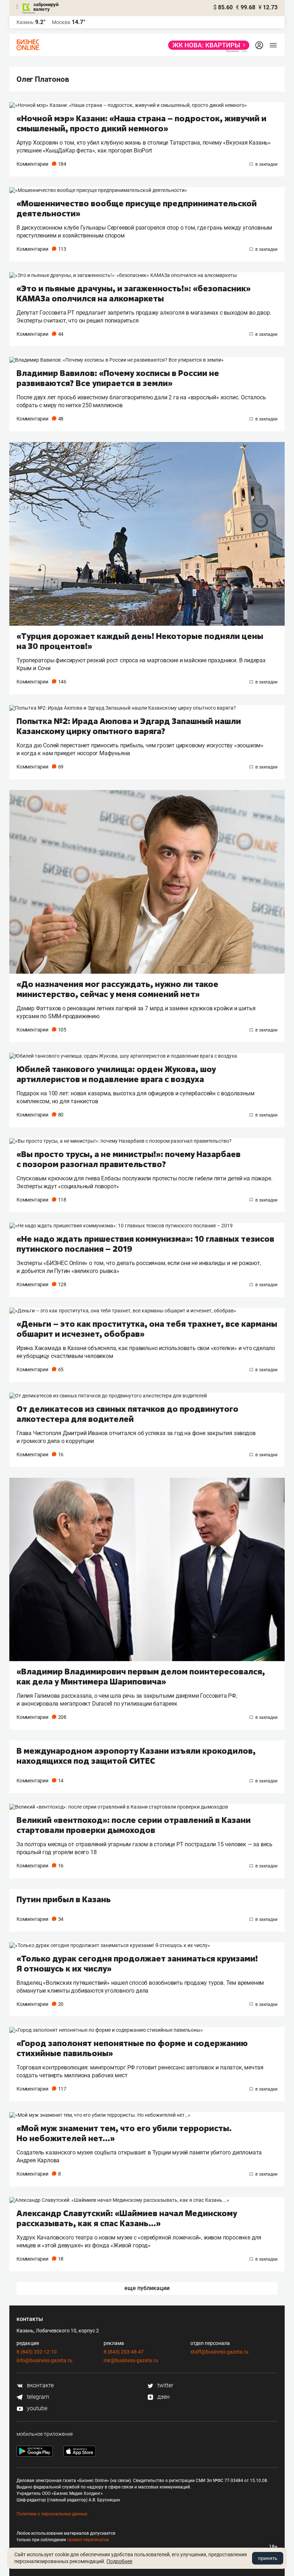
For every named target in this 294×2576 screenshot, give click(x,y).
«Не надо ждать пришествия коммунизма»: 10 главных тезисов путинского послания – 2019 (145, 1244)
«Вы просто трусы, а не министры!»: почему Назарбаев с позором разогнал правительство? (129, 1159)
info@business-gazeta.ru (44, 2360)
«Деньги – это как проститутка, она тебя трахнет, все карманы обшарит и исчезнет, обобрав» (147, 1329)
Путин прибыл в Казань (64, 1899)
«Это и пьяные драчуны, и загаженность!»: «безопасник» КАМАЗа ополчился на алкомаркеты (134, 293)
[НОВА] (207, 45)
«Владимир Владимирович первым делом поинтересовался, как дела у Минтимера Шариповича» (141, 1677)
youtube (36, 2408)
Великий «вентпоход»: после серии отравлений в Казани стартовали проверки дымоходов (134, 1825)
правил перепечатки (88, 2540)
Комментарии (41, 164)
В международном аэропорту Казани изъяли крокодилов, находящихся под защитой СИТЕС (136, 1756)
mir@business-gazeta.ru (131, 2360)
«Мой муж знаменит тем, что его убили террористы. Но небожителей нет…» (124, 2133)
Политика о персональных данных (52, 2514)
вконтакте (40, 2385)
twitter (165, 2385)
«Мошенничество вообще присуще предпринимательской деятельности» (137, 208)
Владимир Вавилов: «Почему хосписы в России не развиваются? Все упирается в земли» (118, 378)
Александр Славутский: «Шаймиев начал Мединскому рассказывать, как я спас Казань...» (127, 2218)
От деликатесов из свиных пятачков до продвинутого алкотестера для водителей (127, 1414)
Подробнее (119, 2561)
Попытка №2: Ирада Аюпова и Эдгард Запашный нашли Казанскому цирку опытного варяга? (129, 726)
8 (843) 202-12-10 (37, 2352)
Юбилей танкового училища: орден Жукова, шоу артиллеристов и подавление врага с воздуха (116, 1074)
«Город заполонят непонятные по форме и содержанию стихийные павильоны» (132, 2048)
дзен (163, 2397)
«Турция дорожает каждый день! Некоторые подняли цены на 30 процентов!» (140, 641)
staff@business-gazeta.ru (219, 2352)
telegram (37, 2397)
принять (268, 2558)
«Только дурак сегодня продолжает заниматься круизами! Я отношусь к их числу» (137, 1964)
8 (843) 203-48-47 (124, 2352)
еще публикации (147, 2288)
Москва (61, 22)
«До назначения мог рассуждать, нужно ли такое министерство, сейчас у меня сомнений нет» (117, 989)
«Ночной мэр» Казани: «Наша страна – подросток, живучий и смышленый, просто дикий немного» (141, 123)
